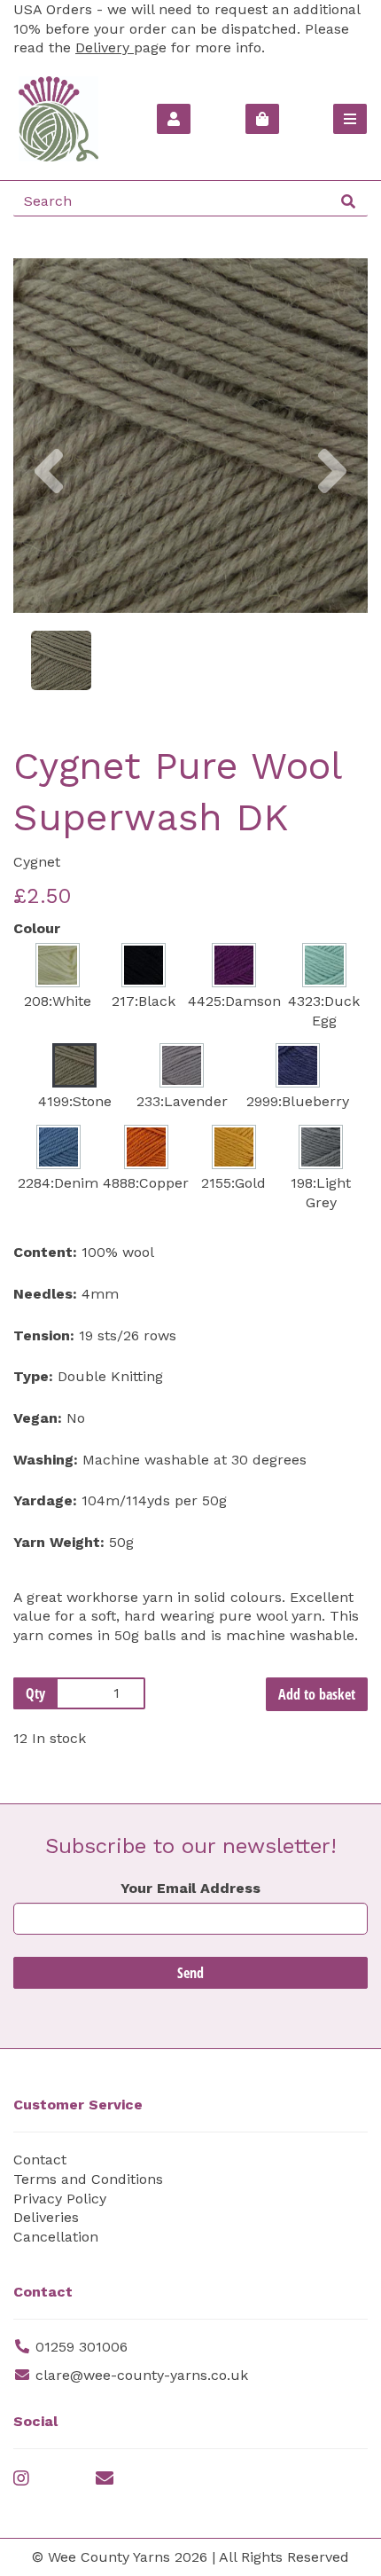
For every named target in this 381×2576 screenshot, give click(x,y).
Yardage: (45, 1500)
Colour (37, 928)
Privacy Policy (60, 2199)
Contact (40, 2160)
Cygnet (37, 862)
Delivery (105, 47)
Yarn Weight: (59, 1542)
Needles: (45, 1294)
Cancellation (56, 2237)
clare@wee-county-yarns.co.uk (142, 2375)
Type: (33, 1376)
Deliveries (46, 2217)
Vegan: (38, 1418)
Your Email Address (190, 1888)
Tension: (44, 1335)
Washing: (46, 1460)
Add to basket (317, 1694)
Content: (45, 1252)
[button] (49, 524)
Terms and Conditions (88, 2179)
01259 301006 (82, 2347)
